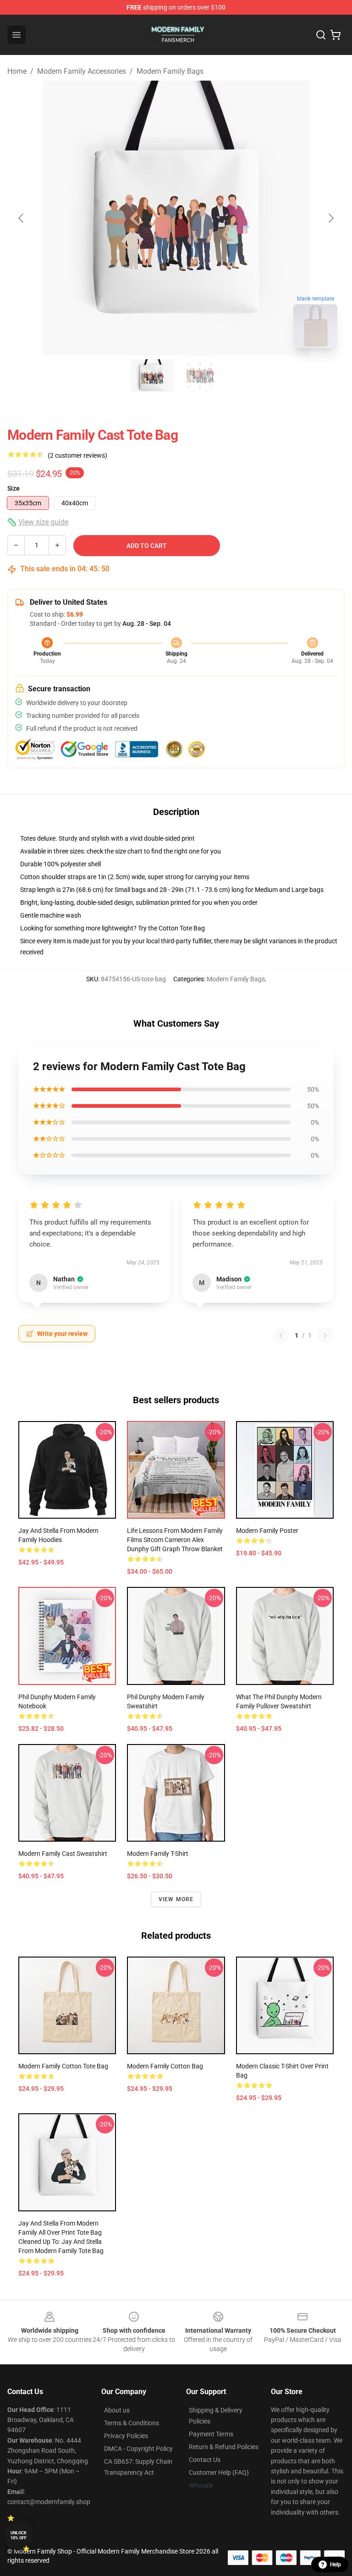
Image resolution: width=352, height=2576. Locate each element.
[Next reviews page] (325, 1335)
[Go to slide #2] (200, 376)
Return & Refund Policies (224, 2447)
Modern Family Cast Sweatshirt (63, 1854)
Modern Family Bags (170, 71)
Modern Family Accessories (82, 71)
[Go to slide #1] (152, 376)
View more (176, 1899)
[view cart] (335, 35)
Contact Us (205, 2460)
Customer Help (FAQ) (219, 2472)
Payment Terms (211, 2434)
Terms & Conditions (132, 2423)
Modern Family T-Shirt (158, 1854)
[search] (321, 35)
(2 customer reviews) (77, 455)
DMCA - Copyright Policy (138, 2449)
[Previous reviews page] (281, 1335)
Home (17, 71)
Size (14, 488)
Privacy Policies (126, 2436)
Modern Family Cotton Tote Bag (63, 2066)
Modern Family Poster (267, 1531)
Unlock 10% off (19, 2535)
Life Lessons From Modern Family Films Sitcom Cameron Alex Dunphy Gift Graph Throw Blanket (175, 1540)
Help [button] (335, 2565)
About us (117, 2410)
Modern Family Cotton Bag (165, 2066)
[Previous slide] (22, 218)
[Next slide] (330, 218)
